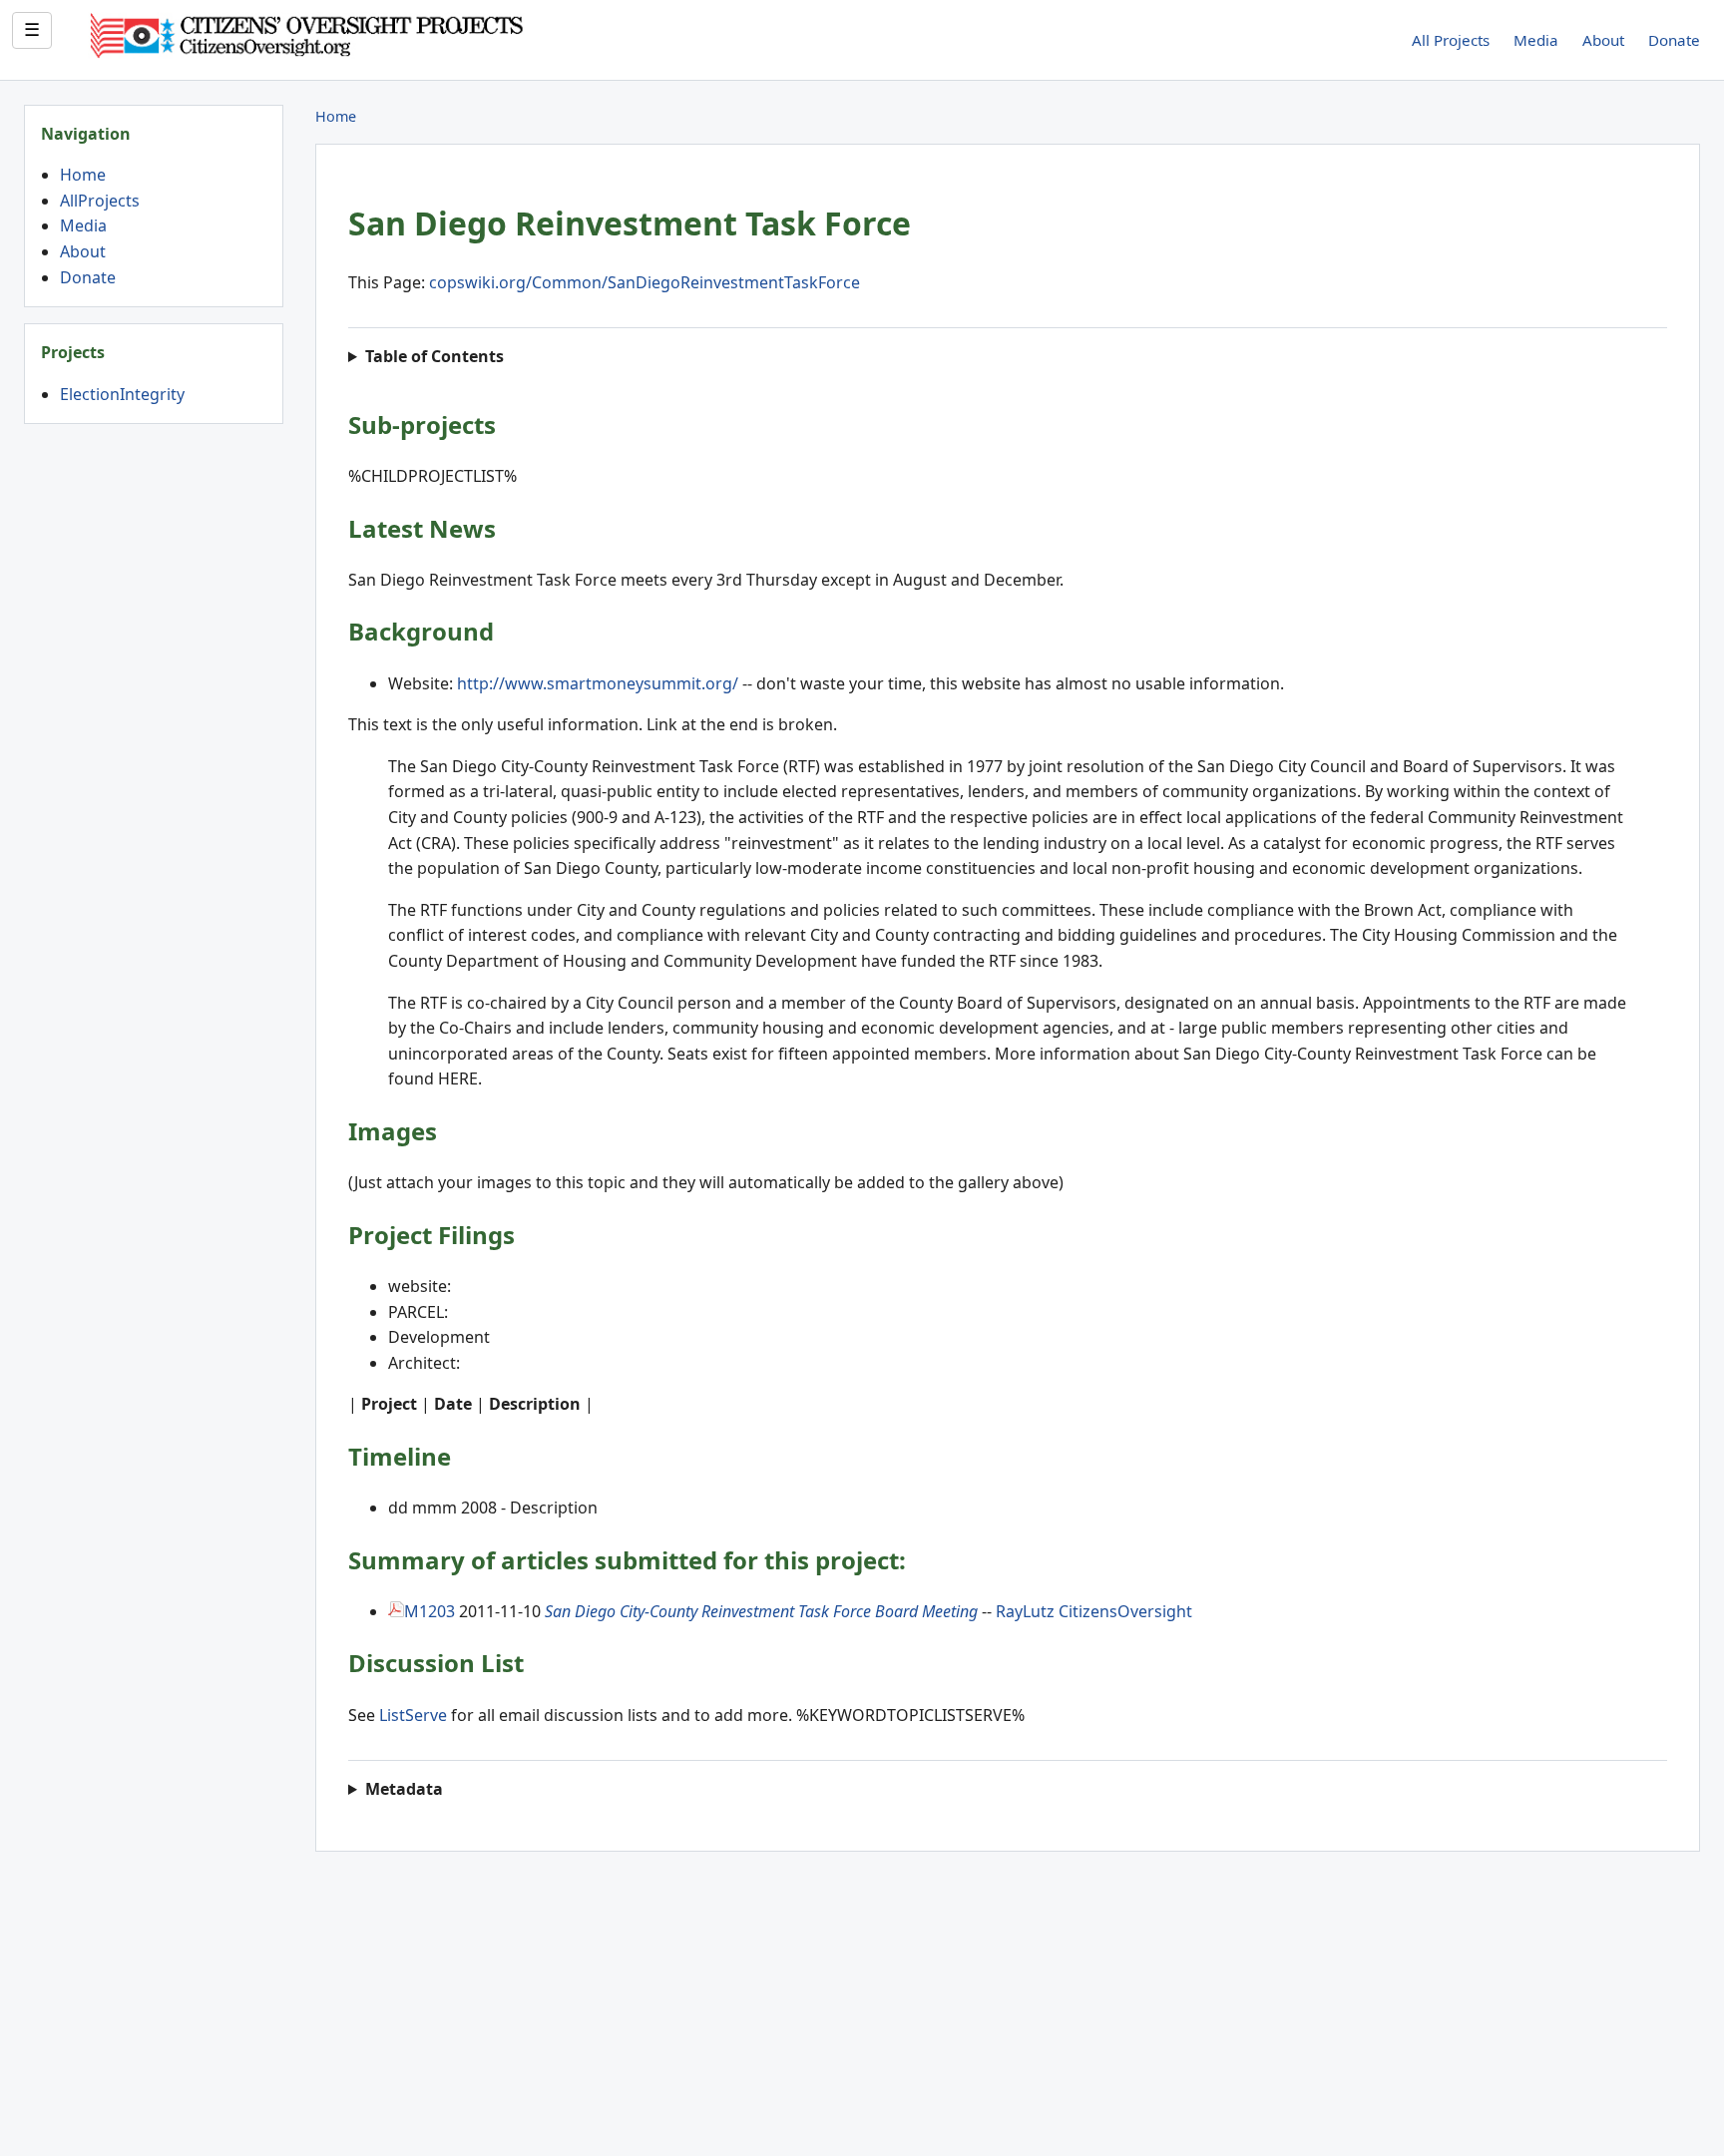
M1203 (430, 1611)
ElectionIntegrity (122, 394)
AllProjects (100, 201)
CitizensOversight (1125, 1611)
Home (83, 175)
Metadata (404, 1789)
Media (1536, 40)
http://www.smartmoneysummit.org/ (598, 683)
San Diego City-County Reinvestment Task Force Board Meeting (761, 1611)
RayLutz (1025, 1611)
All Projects (1451, 40)
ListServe (413, 1715)
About (1603, 40)
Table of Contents (436, 356)
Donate (1674, 40)
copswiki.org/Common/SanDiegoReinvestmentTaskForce (645, 282)
